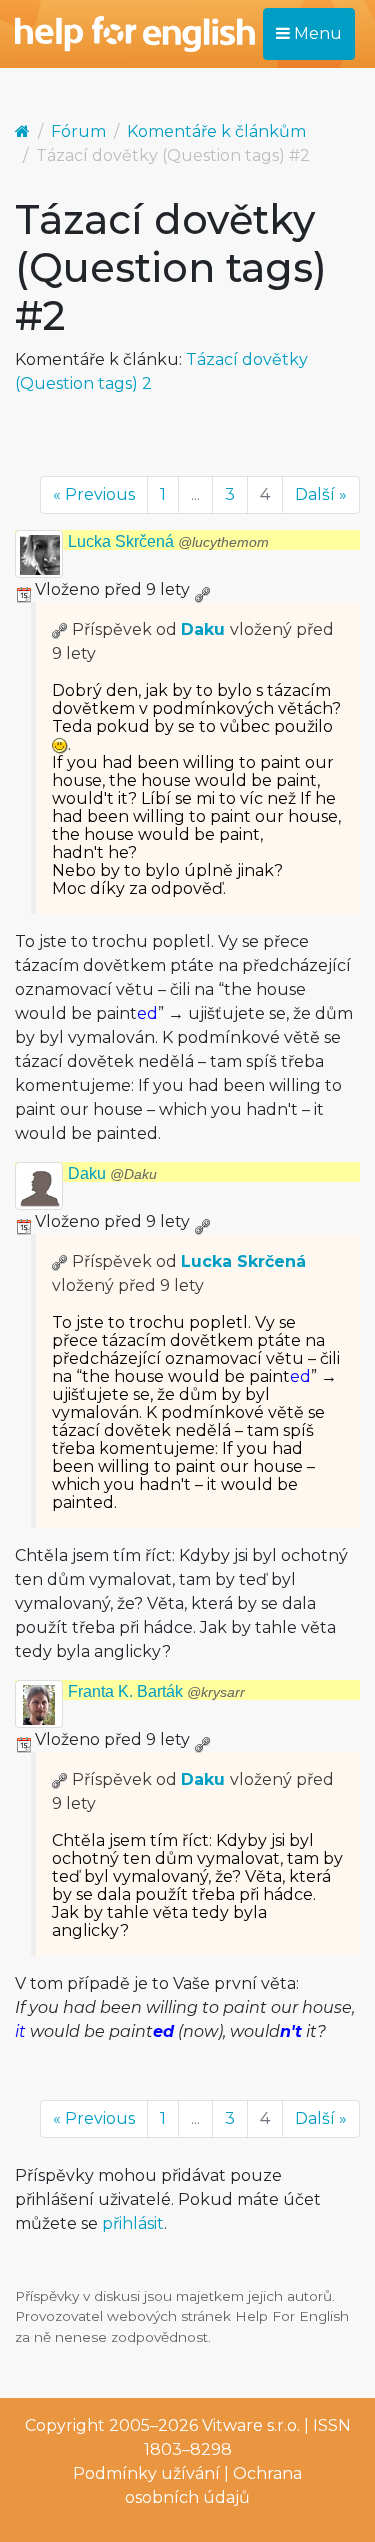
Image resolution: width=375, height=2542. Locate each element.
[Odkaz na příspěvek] (60, 629)
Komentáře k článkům (216, 131)
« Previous (94, 494)
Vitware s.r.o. (251, 2425)
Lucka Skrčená (168, 541)
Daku (203, 629)
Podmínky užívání (146, 2473)
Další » (321, 494)
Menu (316, 33)
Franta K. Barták (156, 1691)
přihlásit (133, 2223)
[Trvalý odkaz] (202, 589)
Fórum (78, 131)
